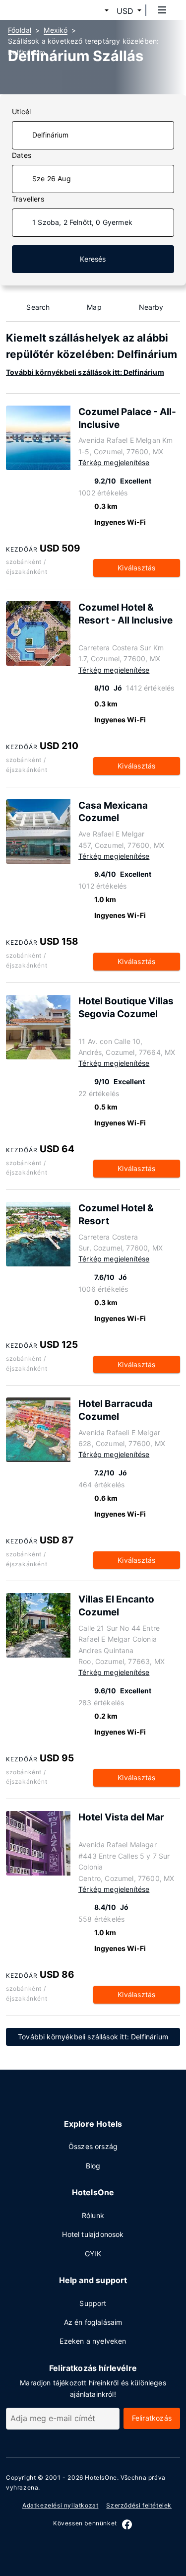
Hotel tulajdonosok (93, 2234)
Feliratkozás (152, 2418)
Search (38, 307)
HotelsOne (101, 2477)
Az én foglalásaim (93, 2322)
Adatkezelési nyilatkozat (60, 2505)
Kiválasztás (136, 568)
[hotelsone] (45, 10)
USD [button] (125, 11)
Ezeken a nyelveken (93, 2341)
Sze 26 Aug (52, 178)
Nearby (151, 307)
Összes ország (93, 2146)
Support (93, 2303)
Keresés (93, 259)
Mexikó (56, 30)
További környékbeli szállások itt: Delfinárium (85, 372)
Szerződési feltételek (139, 2505)
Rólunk (93, 2215)
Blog (93, 2166)
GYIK (93, 2254)
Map (94, 307)
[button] (95, 11)
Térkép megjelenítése (114, 462)
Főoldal (20, 30)
